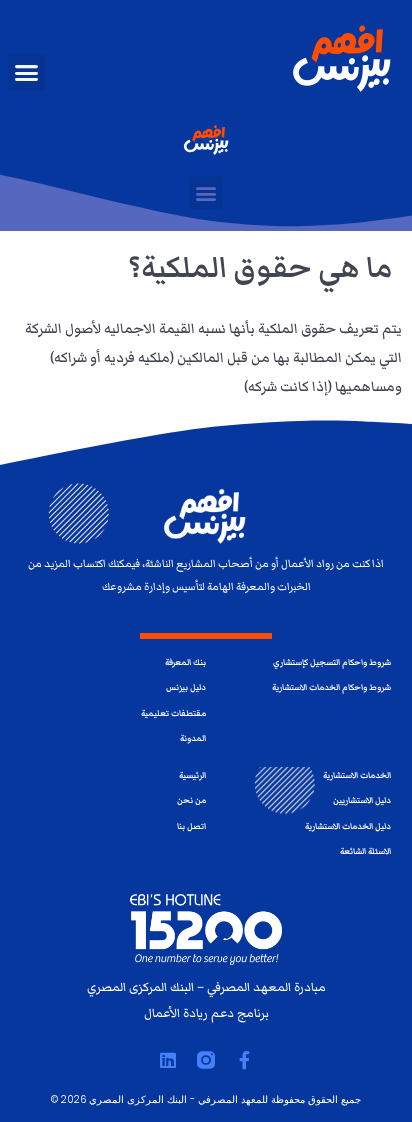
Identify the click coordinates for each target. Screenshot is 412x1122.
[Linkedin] (168, 1060)
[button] (27, 73)
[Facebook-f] (244, 1060)
